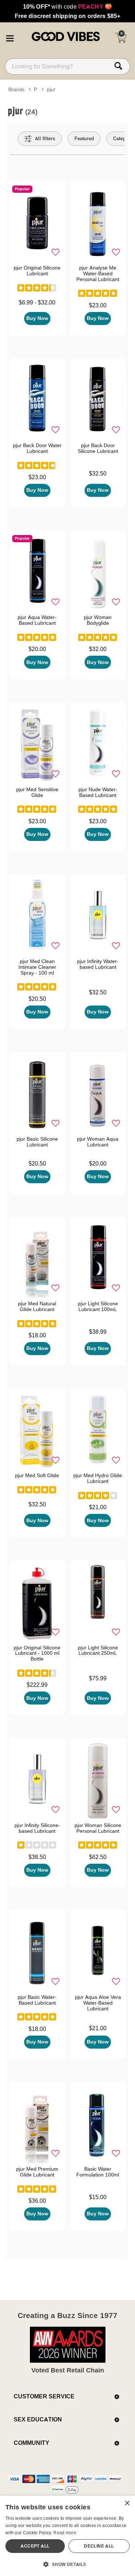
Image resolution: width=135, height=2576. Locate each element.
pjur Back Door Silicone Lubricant (98, 448)
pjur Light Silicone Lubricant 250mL (98, 1650)
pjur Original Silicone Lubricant (37, 271)
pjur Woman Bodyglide (98, 620)
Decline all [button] (99, 2546)
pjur (51, 89)
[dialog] (67, 2536)
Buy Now (37, 318)
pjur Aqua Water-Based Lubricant (37, 620)
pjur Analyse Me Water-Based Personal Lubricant (98, 273)
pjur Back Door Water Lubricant (37, 448)
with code (67, 6)
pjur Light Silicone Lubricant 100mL (98, 1306)
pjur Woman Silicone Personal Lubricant (98, 1828)
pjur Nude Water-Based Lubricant (98, 792)
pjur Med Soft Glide (37, 1475)
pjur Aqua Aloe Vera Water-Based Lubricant (98, 2003)
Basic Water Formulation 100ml (98, 2172)
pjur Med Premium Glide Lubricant (37, 2172)
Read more (65, 2533)
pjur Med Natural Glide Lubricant (37, 1306)
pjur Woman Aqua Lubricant (98, 1142)
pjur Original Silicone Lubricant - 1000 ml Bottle (37, 1653)
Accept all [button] (35, 2546)
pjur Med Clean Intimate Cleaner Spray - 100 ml (37, 967)
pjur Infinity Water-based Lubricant (98, 964)
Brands (16, 89)
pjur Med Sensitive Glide (37, 792)
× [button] (127, 2503)
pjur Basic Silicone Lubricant (37, 1142)
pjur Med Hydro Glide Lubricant (98, 1478)
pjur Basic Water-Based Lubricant (37, 2000)
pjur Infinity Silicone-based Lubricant (37, 1828)
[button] (10, 37)
